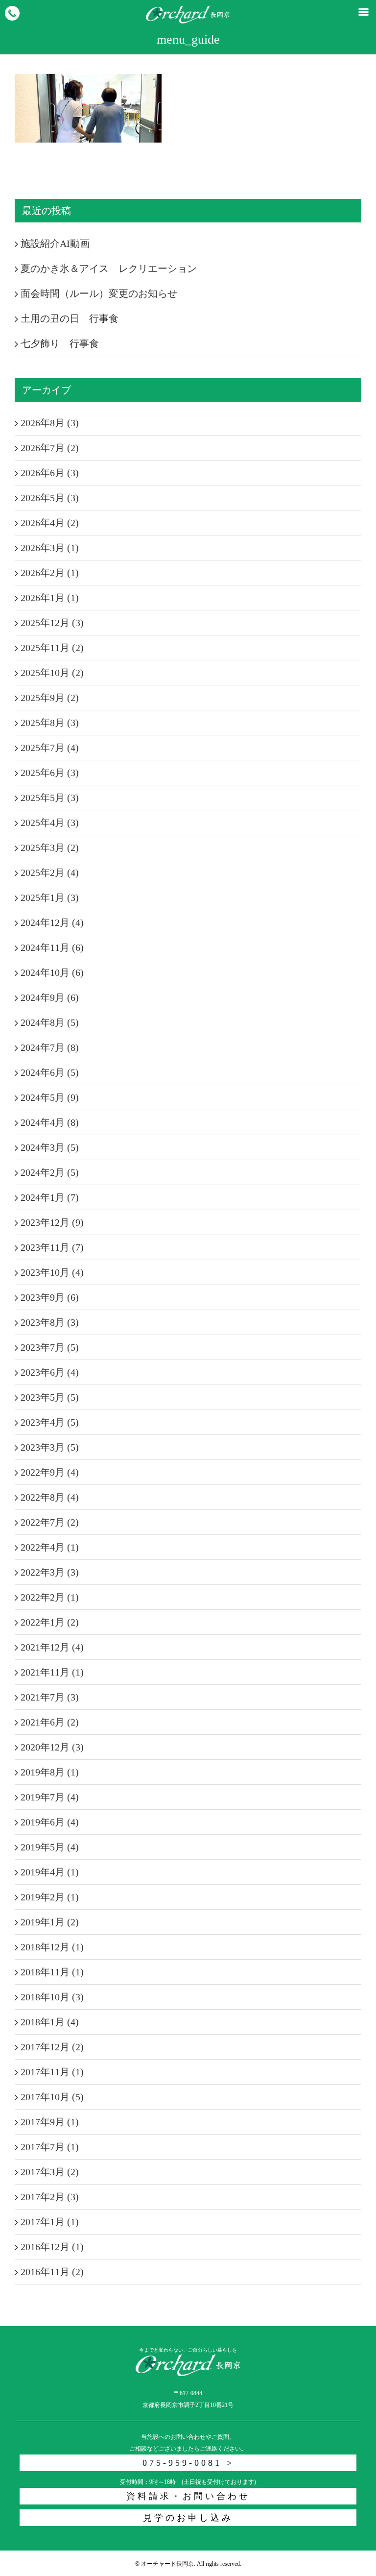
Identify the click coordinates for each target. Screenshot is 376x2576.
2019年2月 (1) (50, 1897)
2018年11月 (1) (52, 1972)
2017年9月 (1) (50, 2122)
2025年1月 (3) (50, 898)
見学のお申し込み (188, 2518)
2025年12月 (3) (52, 623)
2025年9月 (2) (50, 698)
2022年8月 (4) (50, 1497)
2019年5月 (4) (50, 1847)
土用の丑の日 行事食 (70, 318)
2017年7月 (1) (50, 2147)
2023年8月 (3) (50, 1322)
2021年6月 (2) (50, 1722)
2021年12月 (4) (52, 1647)
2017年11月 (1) (52, 2072)
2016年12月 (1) (52, 2247)
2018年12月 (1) (52, 1947)
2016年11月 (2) (52, 2272)
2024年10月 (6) (52, 972)
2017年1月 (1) (50, 2222)
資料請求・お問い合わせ (188, 2496)
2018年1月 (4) (50, 2022)
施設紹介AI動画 (55, 243)
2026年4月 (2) (50, 523)
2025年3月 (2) (50, 848)
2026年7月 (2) (50, 448)
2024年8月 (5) (50, 1022)
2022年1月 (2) (50, 1622)
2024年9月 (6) (50, 997)
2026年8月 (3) (50, 423)
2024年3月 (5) (50, 1147)
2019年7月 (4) (50, 1797)
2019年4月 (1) (50, 1872)
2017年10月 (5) (52, 2097)
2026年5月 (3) (50, 498)
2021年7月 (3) (50, 1697)
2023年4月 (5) (50, 1422)
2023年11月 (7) (52, 1247)
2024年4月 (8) (50, 1122)
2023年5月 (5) (50, 1397)
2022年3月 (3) (50, 1572)
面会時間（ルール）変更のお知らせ (99, 293)
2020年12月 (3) (52, 1747)
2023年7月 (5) (50, 1347)
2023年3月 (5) (50, 1447)
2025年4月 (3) (50, 823)
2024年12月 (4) (52, 923)
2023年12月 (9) (52, 1222)
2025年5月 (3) (50, 798)
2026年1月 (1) (50, 598)
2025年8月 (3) (50, 723)
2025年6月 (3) (50, 773)
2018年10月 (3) (52, 1997)
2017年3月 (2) (50, 2172)
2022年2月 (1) (50, 1597)
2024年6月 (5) (50, 1072)
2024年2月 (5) (50, 1172)
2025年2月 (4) (50, 873)
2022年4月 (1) (50, 1547)
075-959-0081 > (188, 2463)
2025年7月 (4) (50, 748)
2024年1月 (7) (50, 1197)
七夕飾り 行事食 (60, 343)
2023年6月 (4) (50, 1372)
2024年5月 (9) (50, 1097)
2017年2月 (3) (50, 2197)
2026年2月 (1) (50, 573)
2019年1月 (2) (50, 1922)
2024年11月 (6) (52, 948)
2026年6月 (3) (50, 473)
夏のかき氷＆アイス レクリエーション (109, 268)
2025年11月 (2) (52, 648)
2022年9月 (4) (50, 1472)
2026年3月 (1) (50, 548)
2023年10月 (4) (52, 1272)
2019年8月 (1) (50, 1772)
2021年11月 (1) (52, 1672)
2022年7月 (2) (50, 1522)
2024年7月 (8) (50, 1047)
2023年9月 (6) (50, 1297)
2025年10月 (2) (52, 673)
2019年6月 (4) (50, 1822)
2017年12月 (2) (52, 2047)
